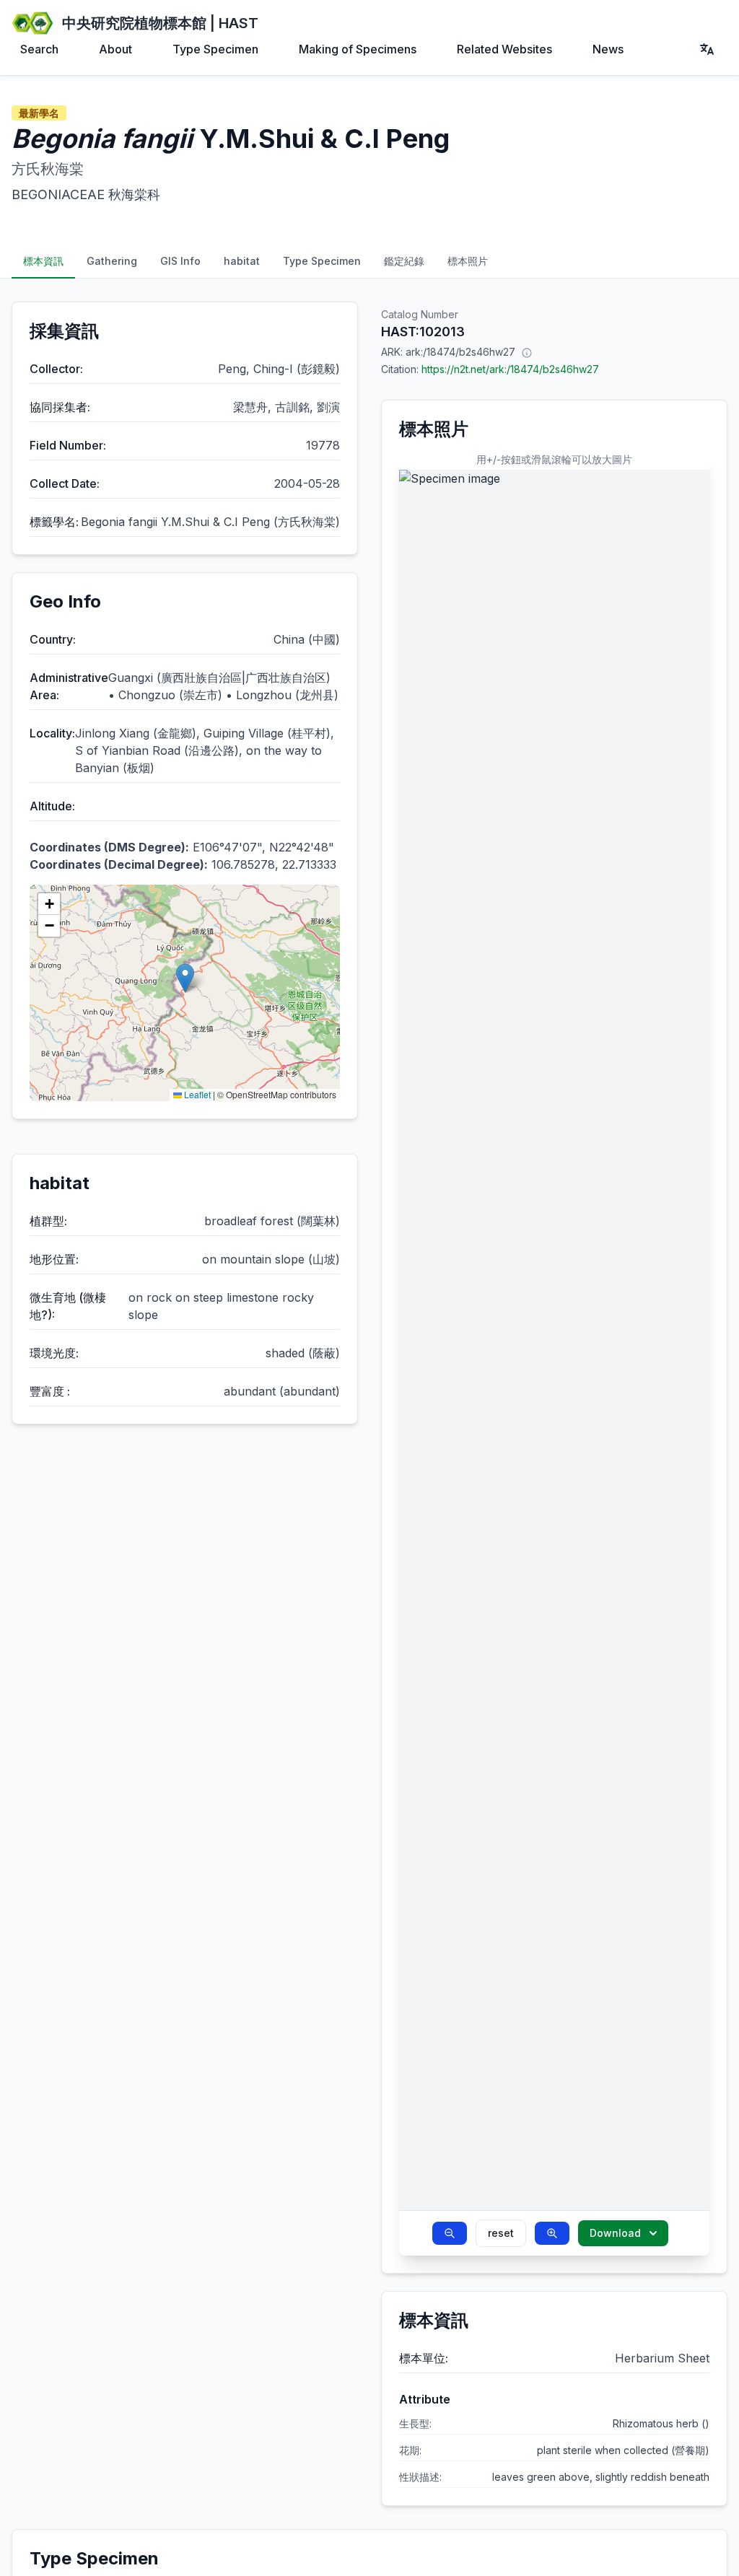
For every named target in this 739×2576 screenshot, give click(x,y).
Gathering (112, 261)
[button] (185, 978)
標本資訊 (43, 261)
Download (615, 2233)
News (608, 49)
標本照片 (468, 261)
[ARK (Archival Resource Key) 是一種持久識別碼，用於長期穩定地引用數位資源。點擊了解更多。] (527, 352)
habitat (242, 261)
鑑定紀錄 (404, 261)
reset (501, 2233)
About (115, 49)
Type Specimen (215, 49)
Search (39, 49)
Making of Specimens (358, 49)
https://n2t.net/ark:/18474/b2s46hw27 (510, 369)
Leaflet (196, 1094)
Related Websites (504, 49)
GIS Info (180, 261)
